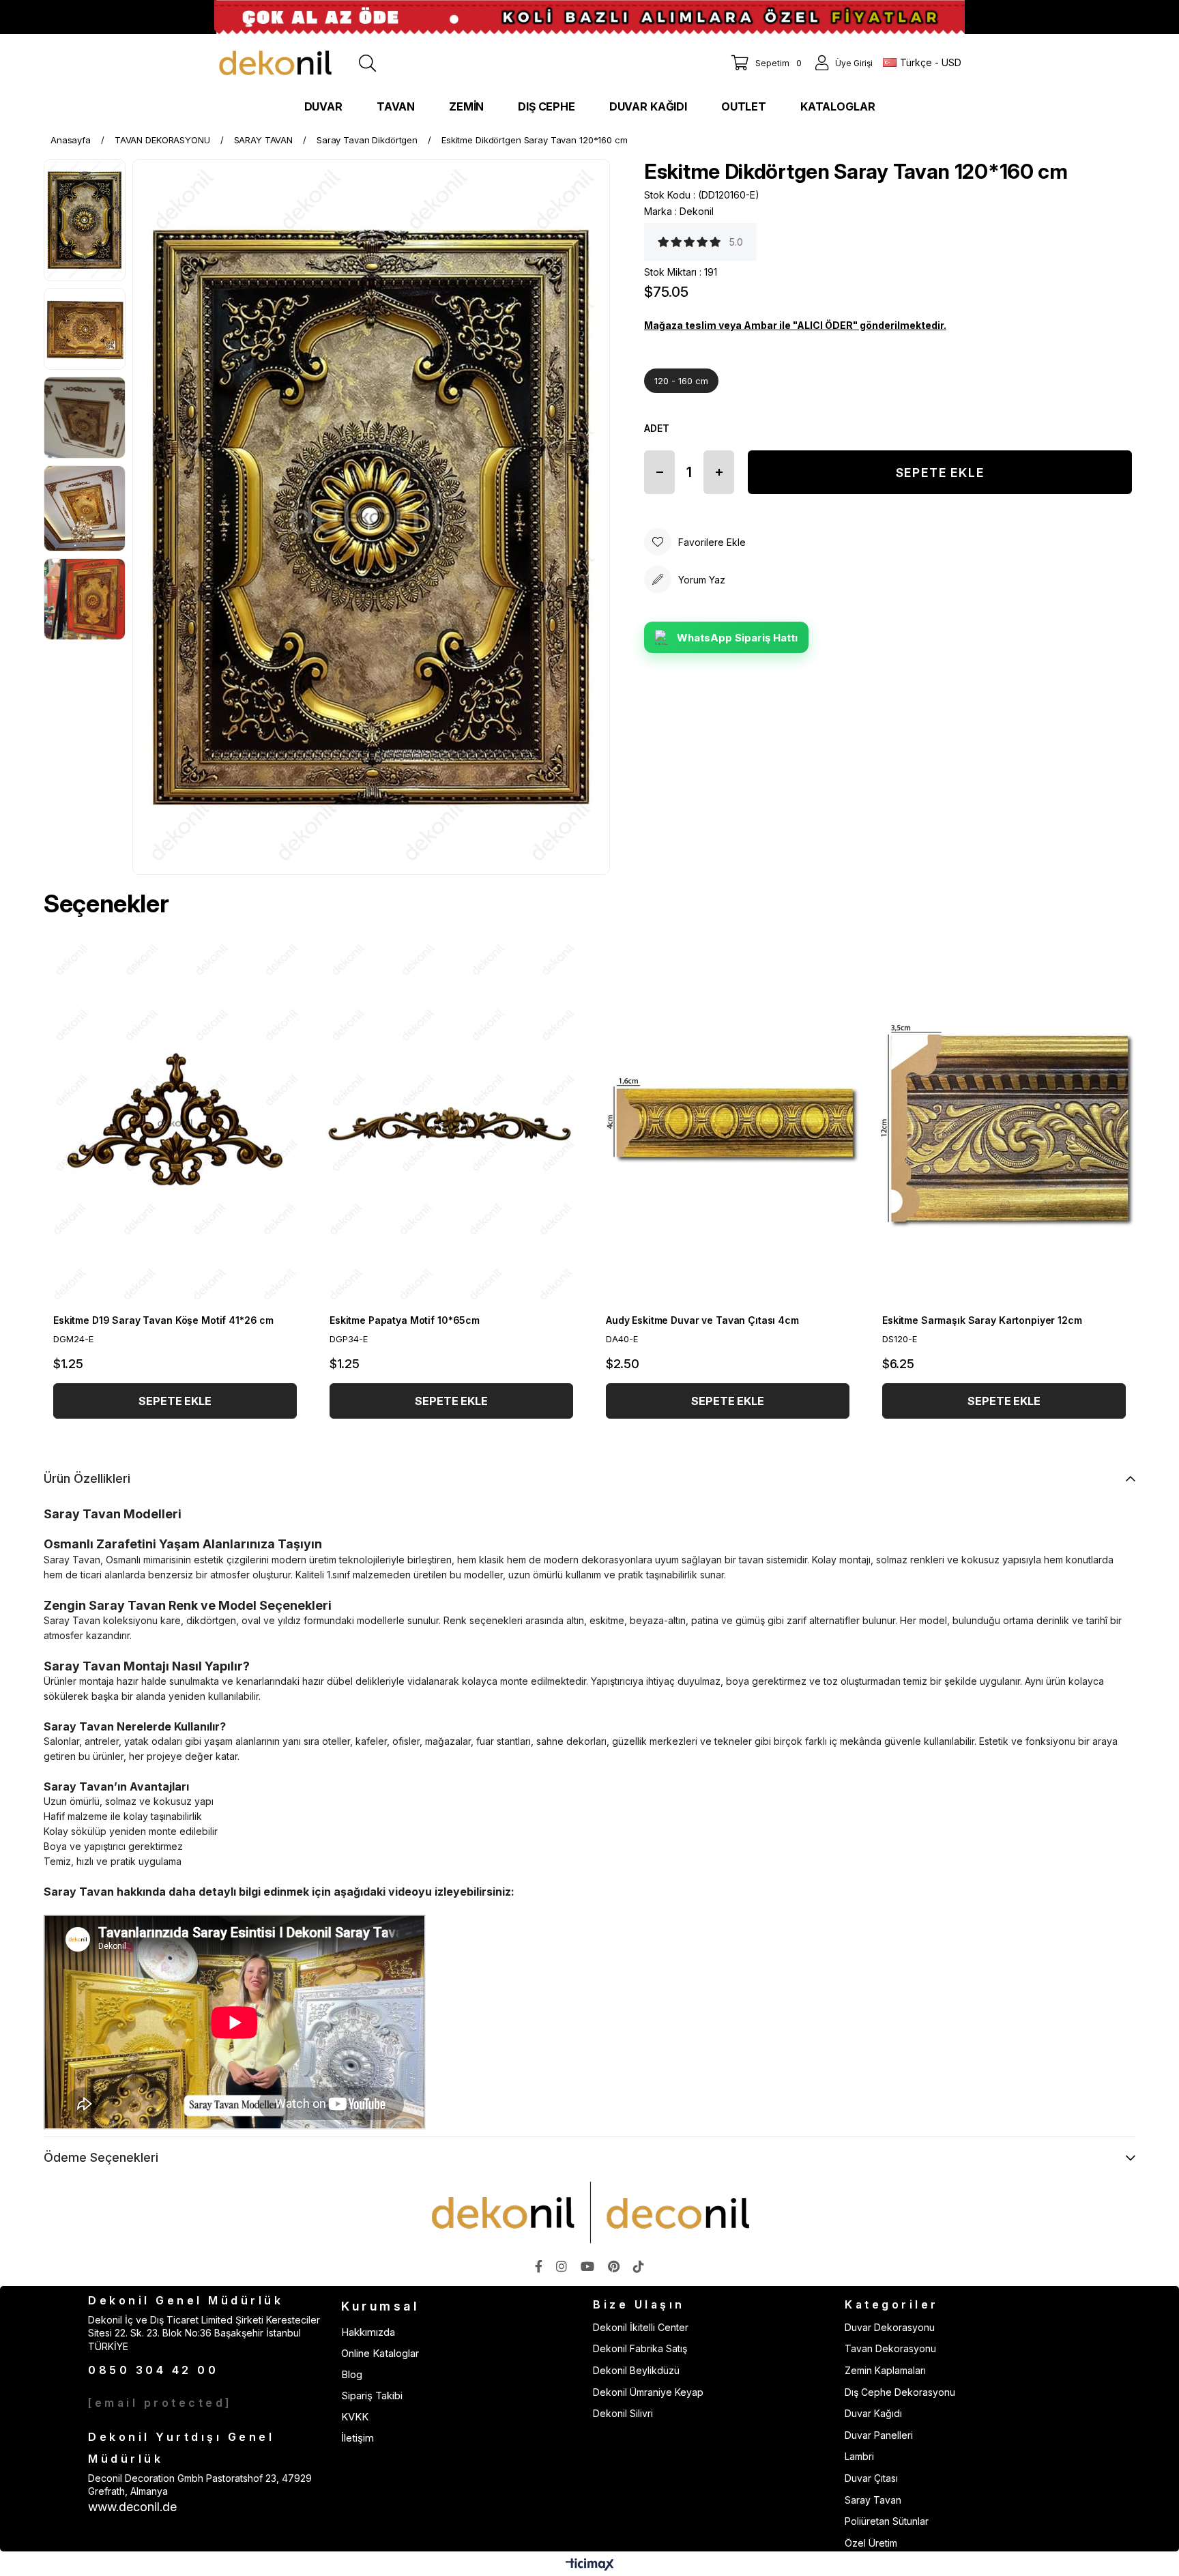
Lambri (859, 2456)
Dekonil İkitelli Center (641, 2327)
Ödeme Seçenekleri (101, 2157)
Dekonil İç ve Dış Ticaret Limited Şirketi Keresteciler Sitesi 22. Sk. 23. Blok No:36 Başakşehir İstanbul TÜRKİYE (204, 2333)
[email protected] (160, 2403)
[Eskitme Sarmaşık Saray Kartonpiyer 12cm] (1004, 1123)
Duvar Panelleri (879, 2435)
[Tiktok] (639, 2266)
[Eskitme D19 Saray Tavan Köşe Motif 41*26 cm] (175, 1123)
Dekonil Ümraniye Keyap (648, 2392)
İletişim (358, 2438)
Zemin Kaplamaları (885, 2370)
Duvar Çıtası (871, 2478)
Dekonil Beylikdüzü (636, 2370)
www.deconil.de (132, 2507)
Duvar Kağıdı (873, 2413)
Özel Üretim (871, 2543)
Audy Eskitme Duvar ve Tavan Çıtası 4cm (702, 1320)
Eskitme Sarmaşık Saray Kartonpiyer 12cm (982, 1320)
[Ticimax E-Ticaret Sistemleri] (590, 2565)
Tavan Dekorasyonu (890, 2348)
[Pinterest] (614, 2266)
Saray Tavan (873, 2500)
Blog (352, 2374)
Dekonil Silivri (623, 2413)
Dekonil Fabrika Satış (640, 2348)
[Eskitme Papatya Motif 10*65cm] (451, 1123)
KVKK (355, 2417)
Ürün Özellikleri (87, 1478)
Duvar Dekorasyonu (890, 2327)
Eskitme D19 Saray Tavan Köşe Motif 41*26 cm (163, 1320)
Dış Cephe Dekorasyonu (900, 2392)
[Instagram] (562, 2266)
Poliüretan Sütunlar (887, 2521)
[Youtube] (587, 2266)
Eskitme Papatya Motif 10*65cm (405, 1320)
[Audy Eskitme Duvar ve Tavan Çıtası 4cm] (728, 1123)
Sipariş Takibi (372, 2396)
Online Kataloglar (380, 2353)
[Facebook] (539, 2266)
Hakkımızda (368, 2332)
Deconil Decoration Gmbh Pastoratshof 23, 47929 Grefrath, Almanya (200, 2485)
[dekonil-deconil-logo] (589, 2212)
